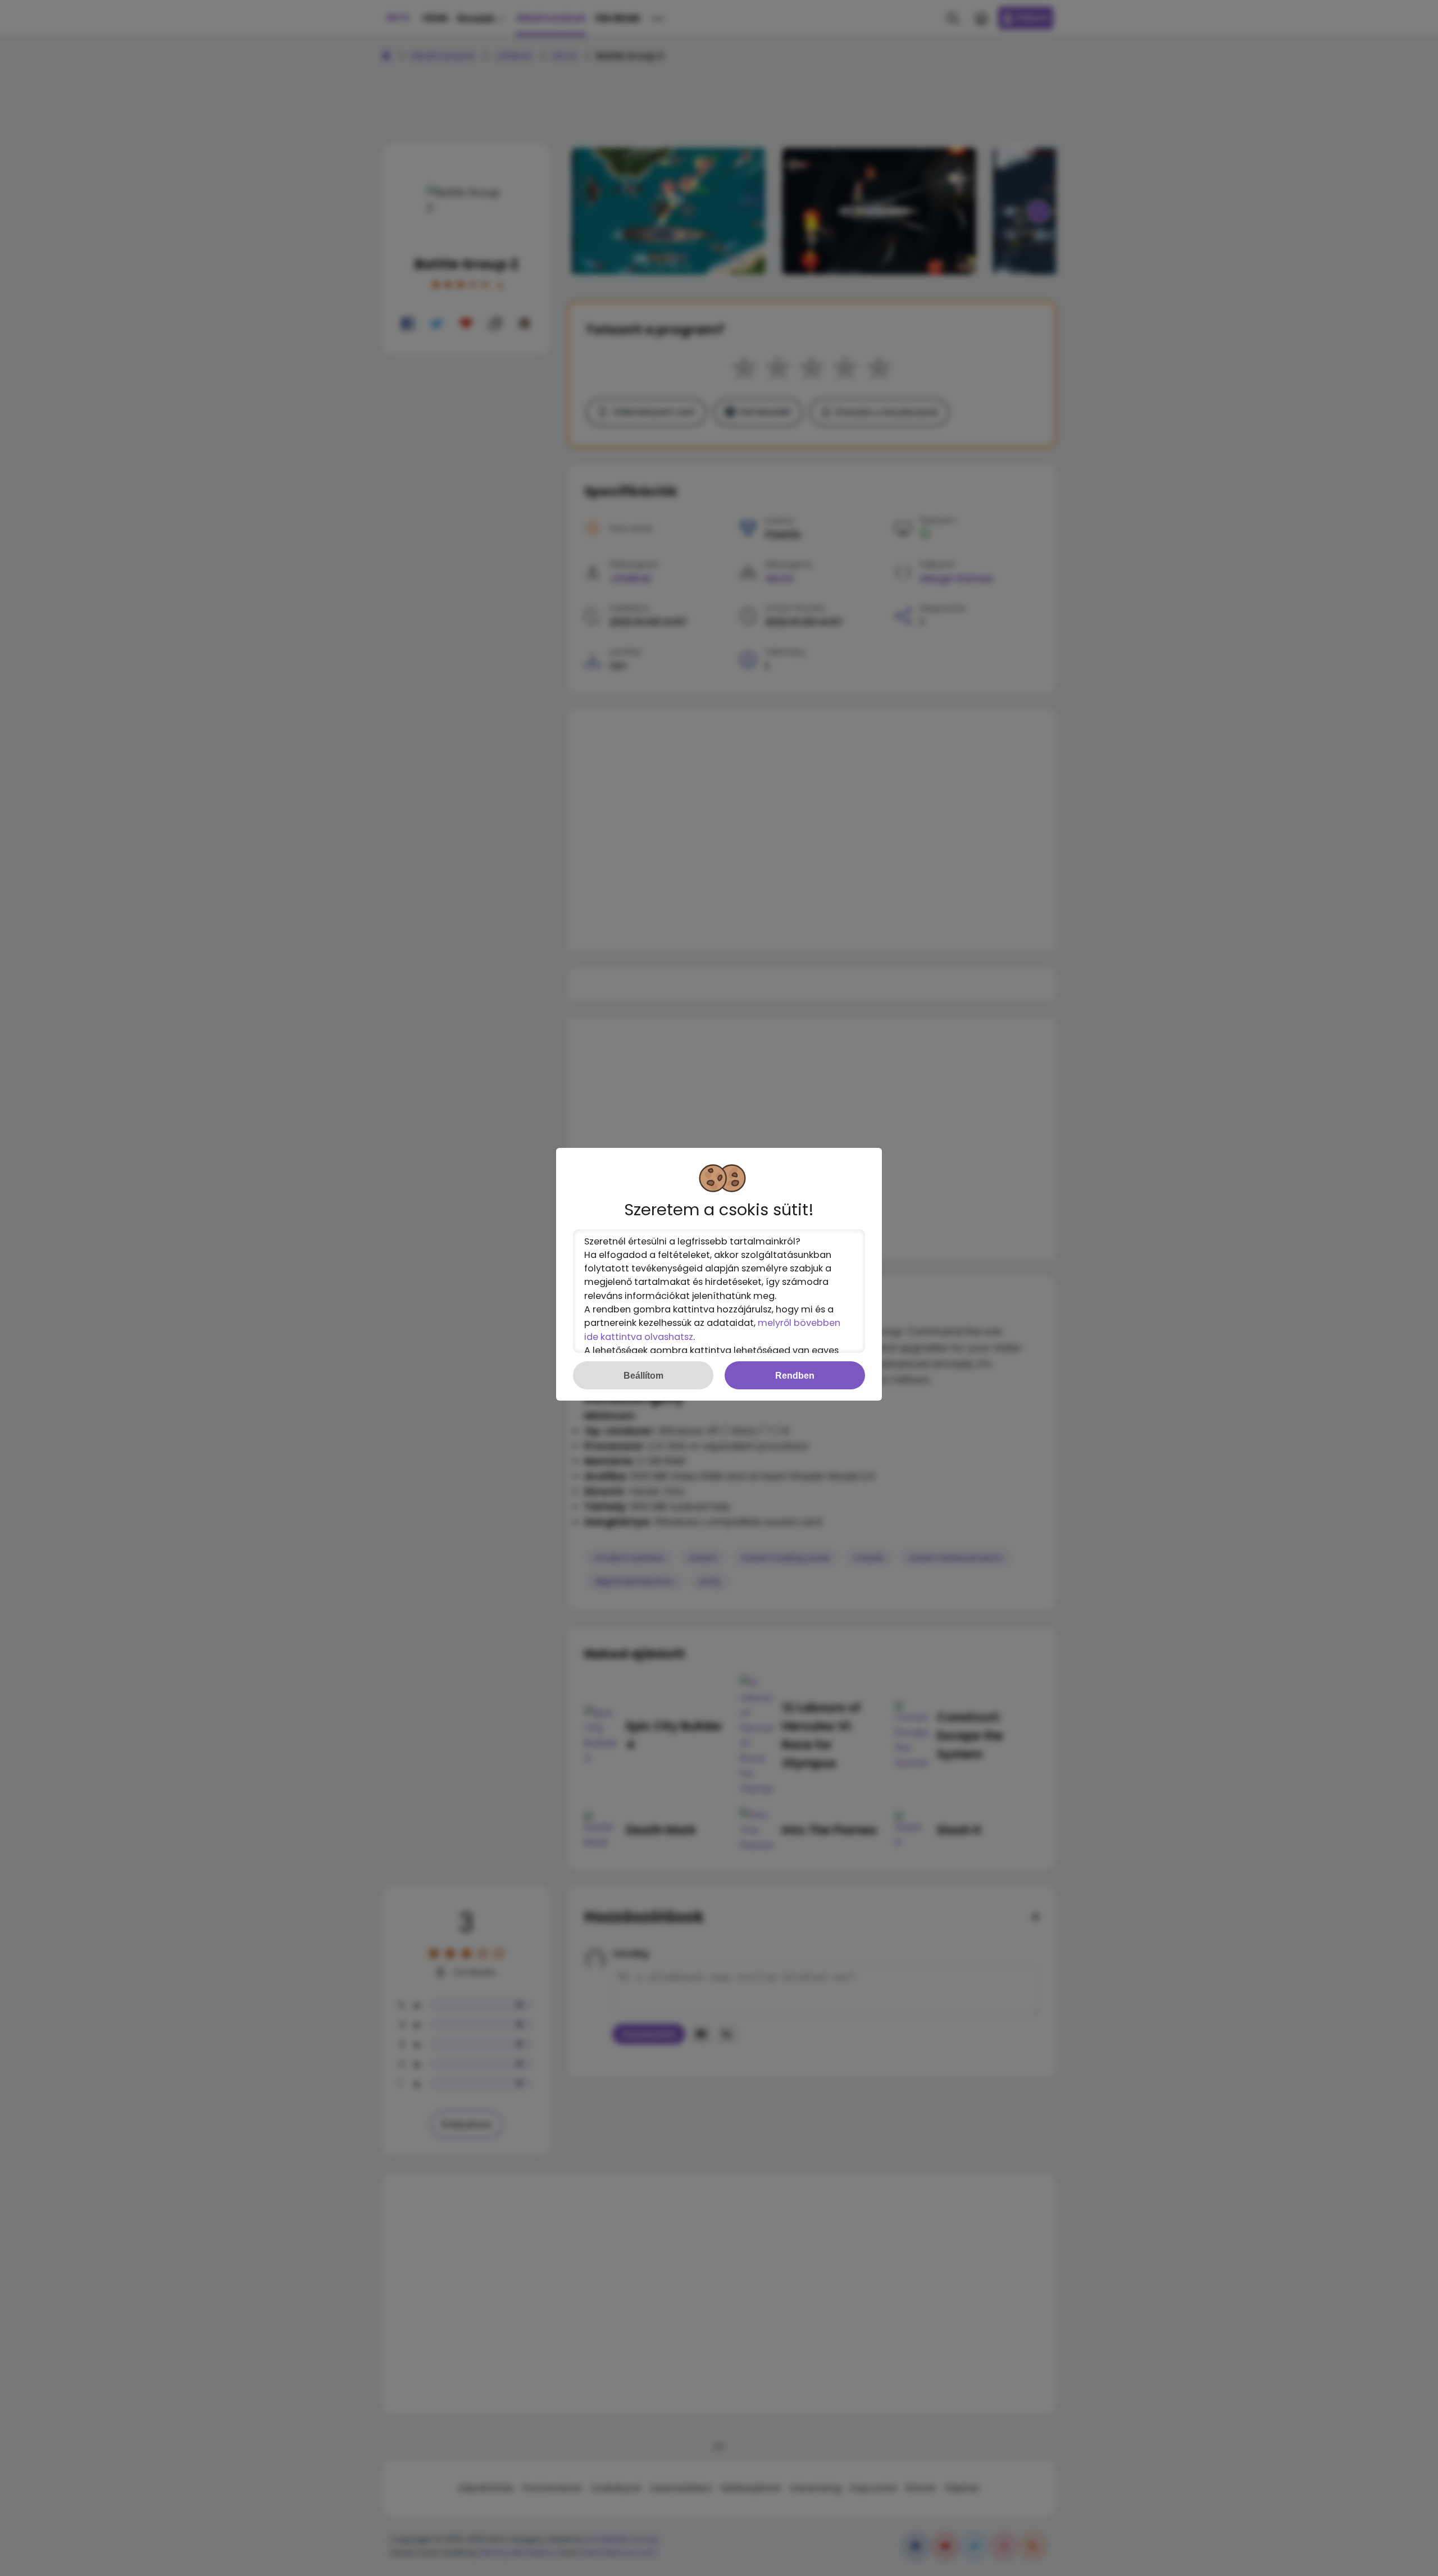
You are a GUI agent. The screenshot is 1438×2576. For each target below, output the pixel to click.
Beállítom (643, 1375)
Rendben (795, 1375)
